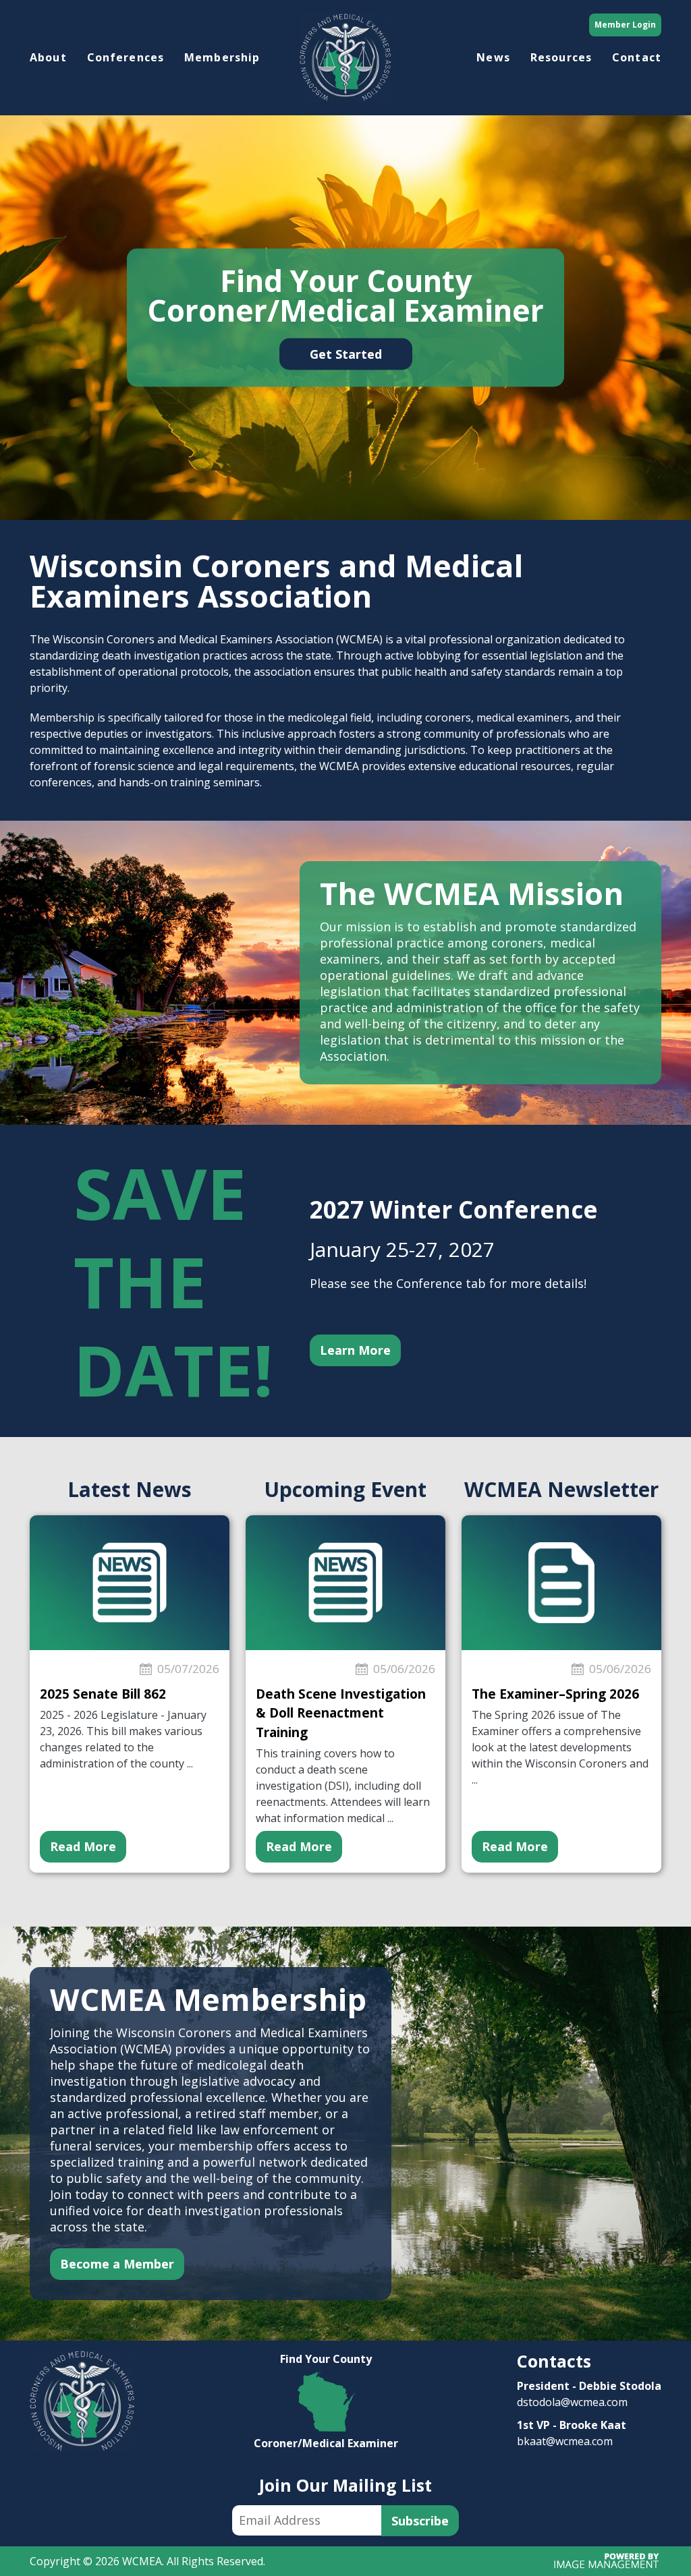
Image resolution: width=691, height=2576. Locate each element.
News (493, 57)
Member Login (625, 25)
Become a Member (117, 2264)
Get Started (346, 353)
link (326, 2359)
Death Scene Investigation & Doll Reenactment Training (341, 1713)
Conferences (126, 57)
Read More (83, 1846)
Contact (637, 57)
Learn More (355, 1350)
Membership (222, 57)
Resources (561, 57)
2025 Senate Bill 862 (103, 1694)
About (48, 57)
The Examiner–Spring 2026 (555, 1694)
